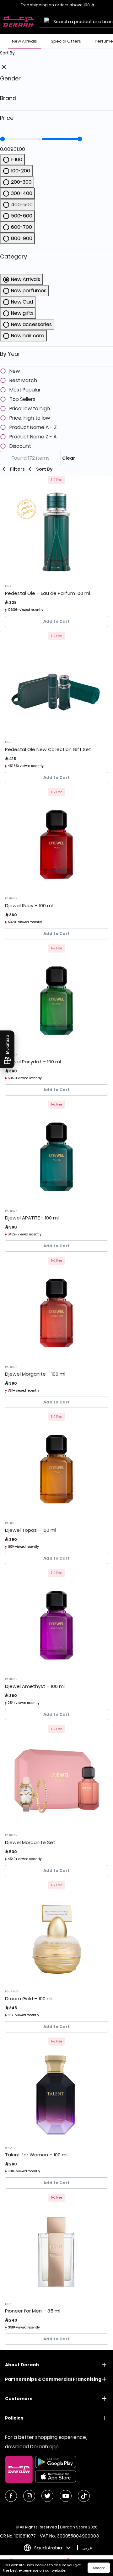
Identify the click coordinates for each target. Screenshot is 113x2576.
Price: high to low (30, 418)
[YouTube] (66, 2496)
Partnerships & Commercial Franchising (53, 2379)
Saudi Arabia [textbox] (48, 2548)
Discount (20, 446)
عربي (87, 2548)
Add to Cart (56, 621)
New (15, 371)
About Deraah (22, 2365)
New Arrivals (24, 41)
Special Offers (66, 41)
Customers (19, 2399)
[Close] (4, 67)
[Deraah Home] (19, 22)
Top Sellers (22, 399)
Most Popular (25, 390)
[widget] (56, 257)
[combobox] (47, 2548)
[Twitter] (47, 2496)
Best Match (23, 381)
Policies (14, 2418)
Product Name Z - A (33, 437)
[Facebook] (11, 2496)
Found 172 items (31, 458)
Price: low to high (30, 409)
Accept (99, 2568)
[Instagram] (29, 2496)
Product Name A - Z (33, 427)
